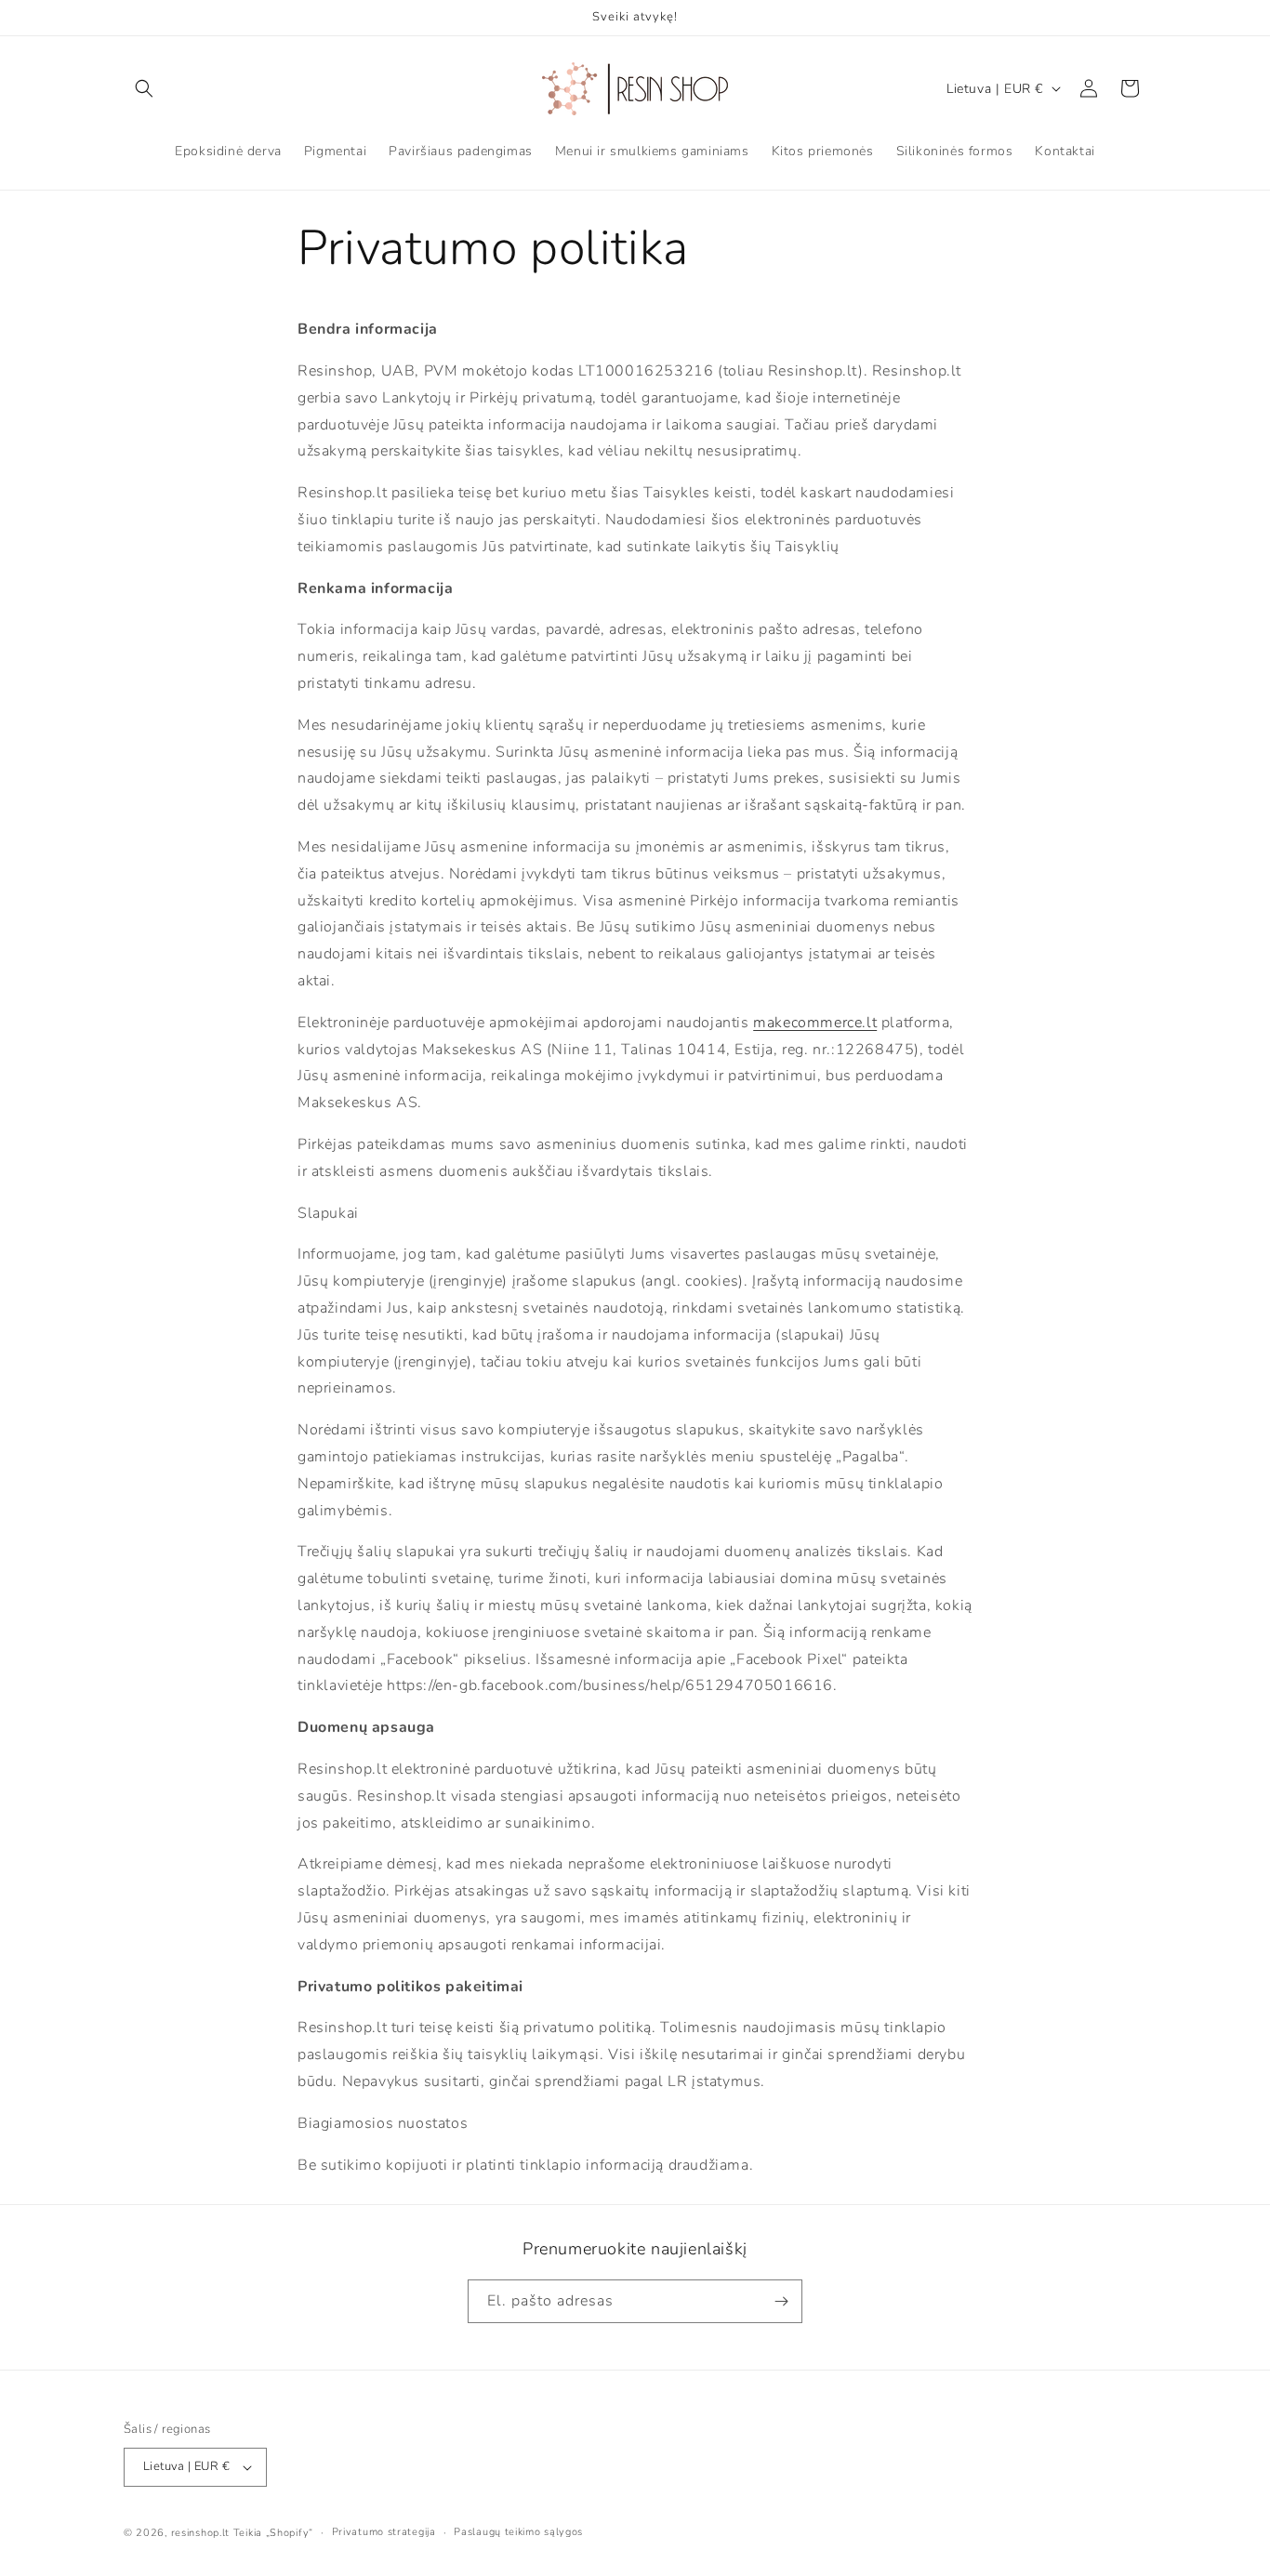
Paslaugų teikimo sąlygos (518, 2532)
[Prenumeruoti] (781, 2301)
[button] (144, 88)
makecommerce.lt (815, 1023)
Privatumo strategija (384, 2532)
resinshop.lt (200, 2533)
